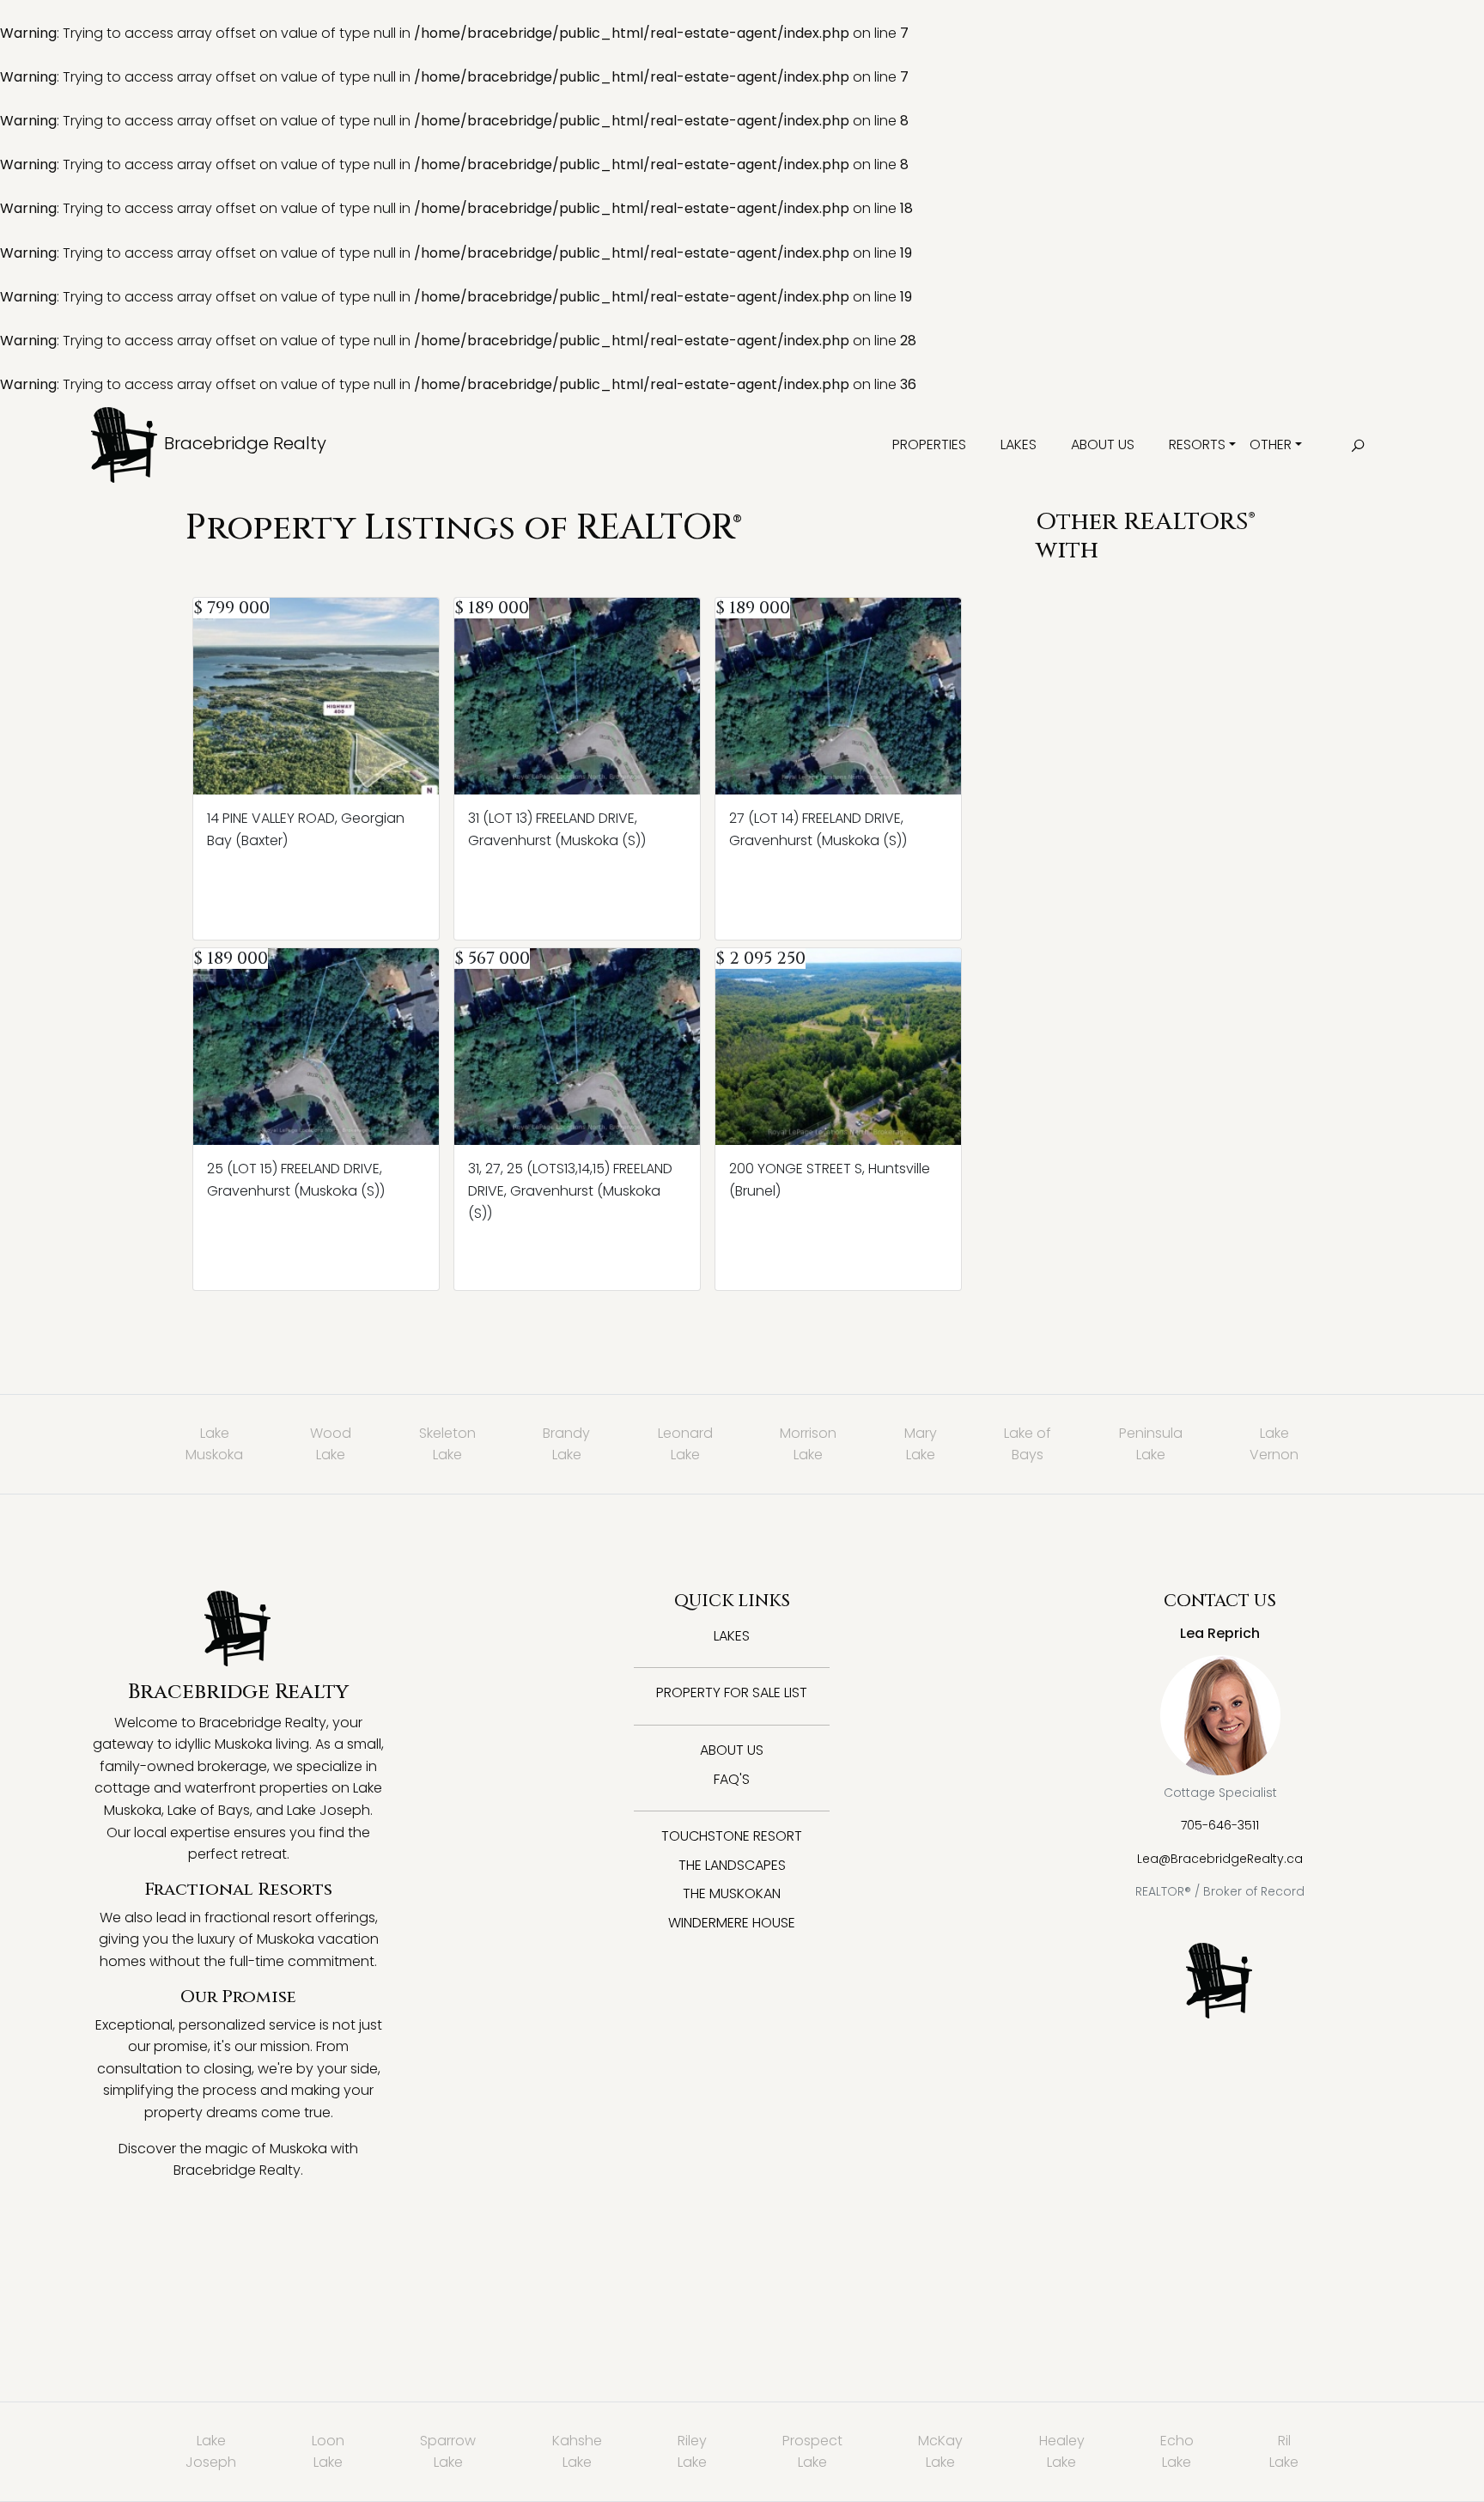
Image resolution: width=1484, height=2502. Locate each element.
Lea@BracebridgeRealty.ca (1220, 1859)
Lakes (1019, 444)
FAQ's (732, 1779)
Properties (929, 444)
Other (1271, 444)
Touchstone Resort (732, 1836)
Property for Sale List (732, 1692)
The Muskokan (732, 1893)
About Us (1103, 444)
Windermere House (732, 1923)
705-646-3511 (1220, 1825)
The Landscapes (732, 1865)
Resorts (1197, 444)
